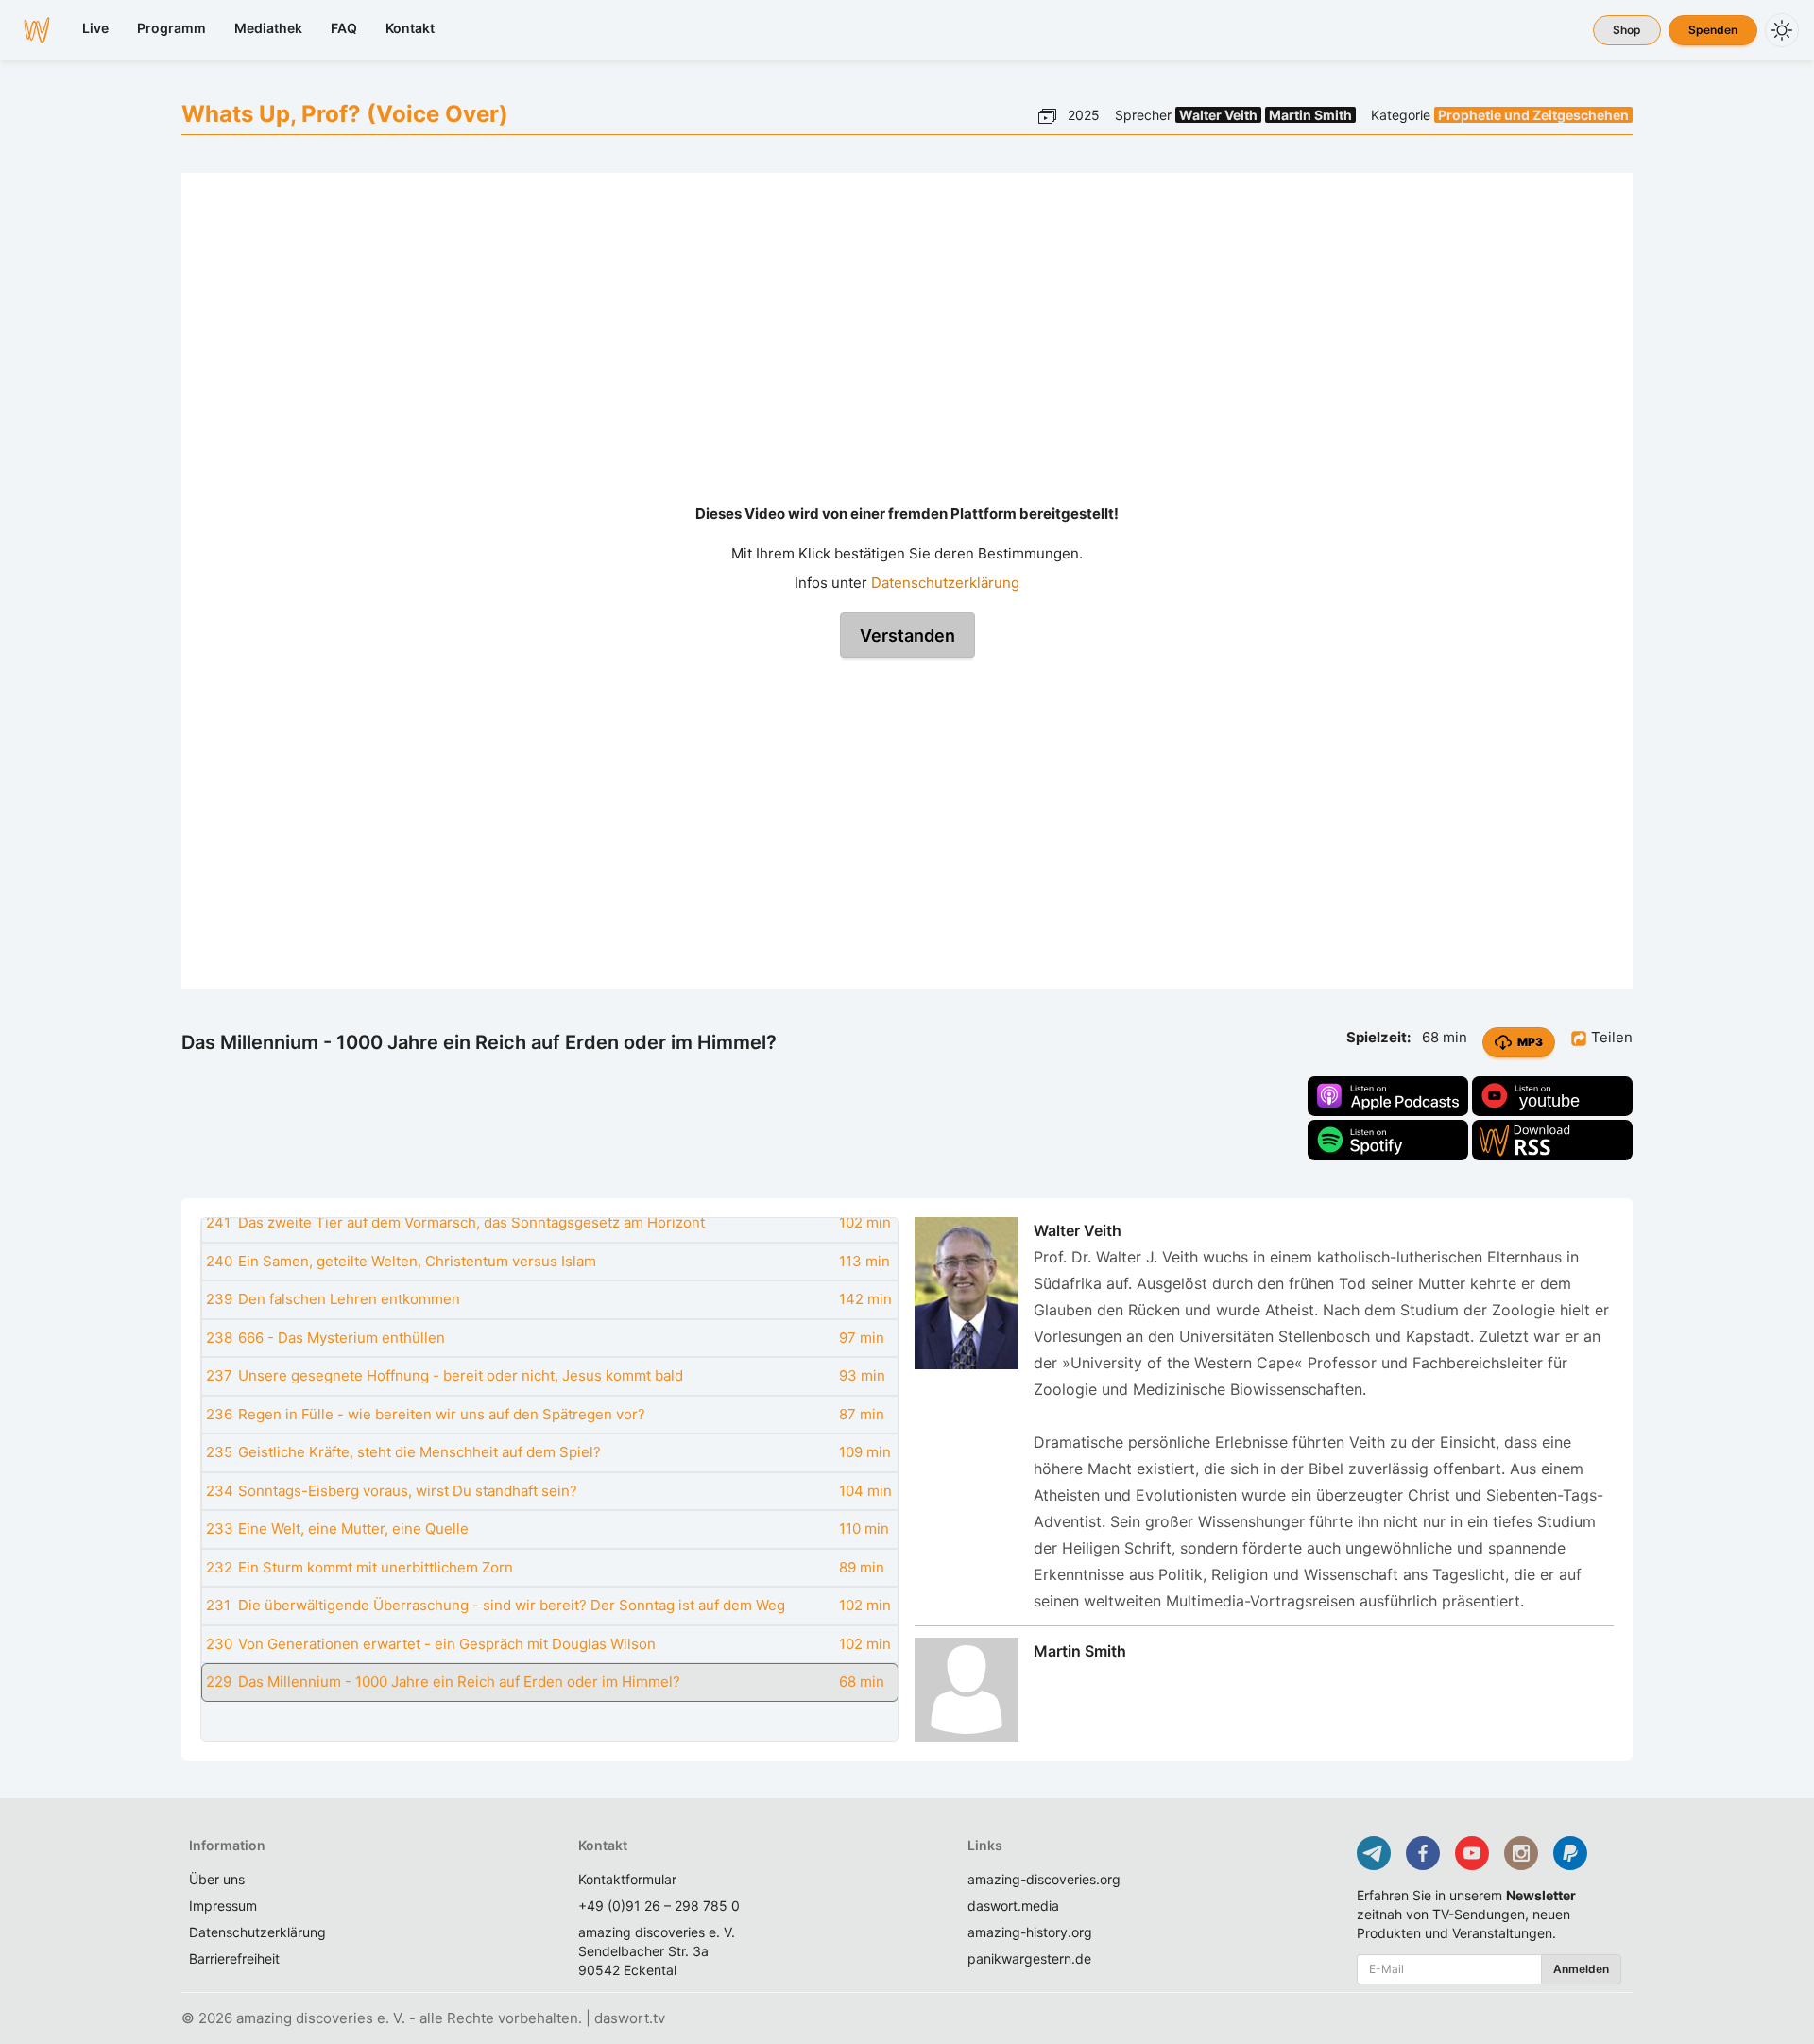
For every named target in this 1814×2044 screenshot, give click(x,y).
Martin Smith (1310, 115)
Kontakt (410, 28)
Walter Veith (1218, 115)
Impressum (223, 1906)
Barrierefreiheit (234, 1958)
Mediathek (268, 28)
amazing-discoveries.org (1044, 1879)
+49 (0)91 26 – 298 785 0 (659, 1906)
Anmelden (1581, 1969)
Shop (1627, 30)
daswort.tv (630, 2018)
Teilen (1610, 1037)
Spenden (1713, 30)
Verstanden (907, 636)
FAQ (344, 28)
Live (95, 28)
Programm (171, 28)
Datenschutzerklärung (945, 583)
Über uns (217, 1879)
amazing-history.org (1030, 1932)
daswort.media (1013, 1906)
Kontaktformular (627, 1879)
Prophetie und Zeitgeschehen (1533, 115)
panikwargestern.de (1029, 1958)
